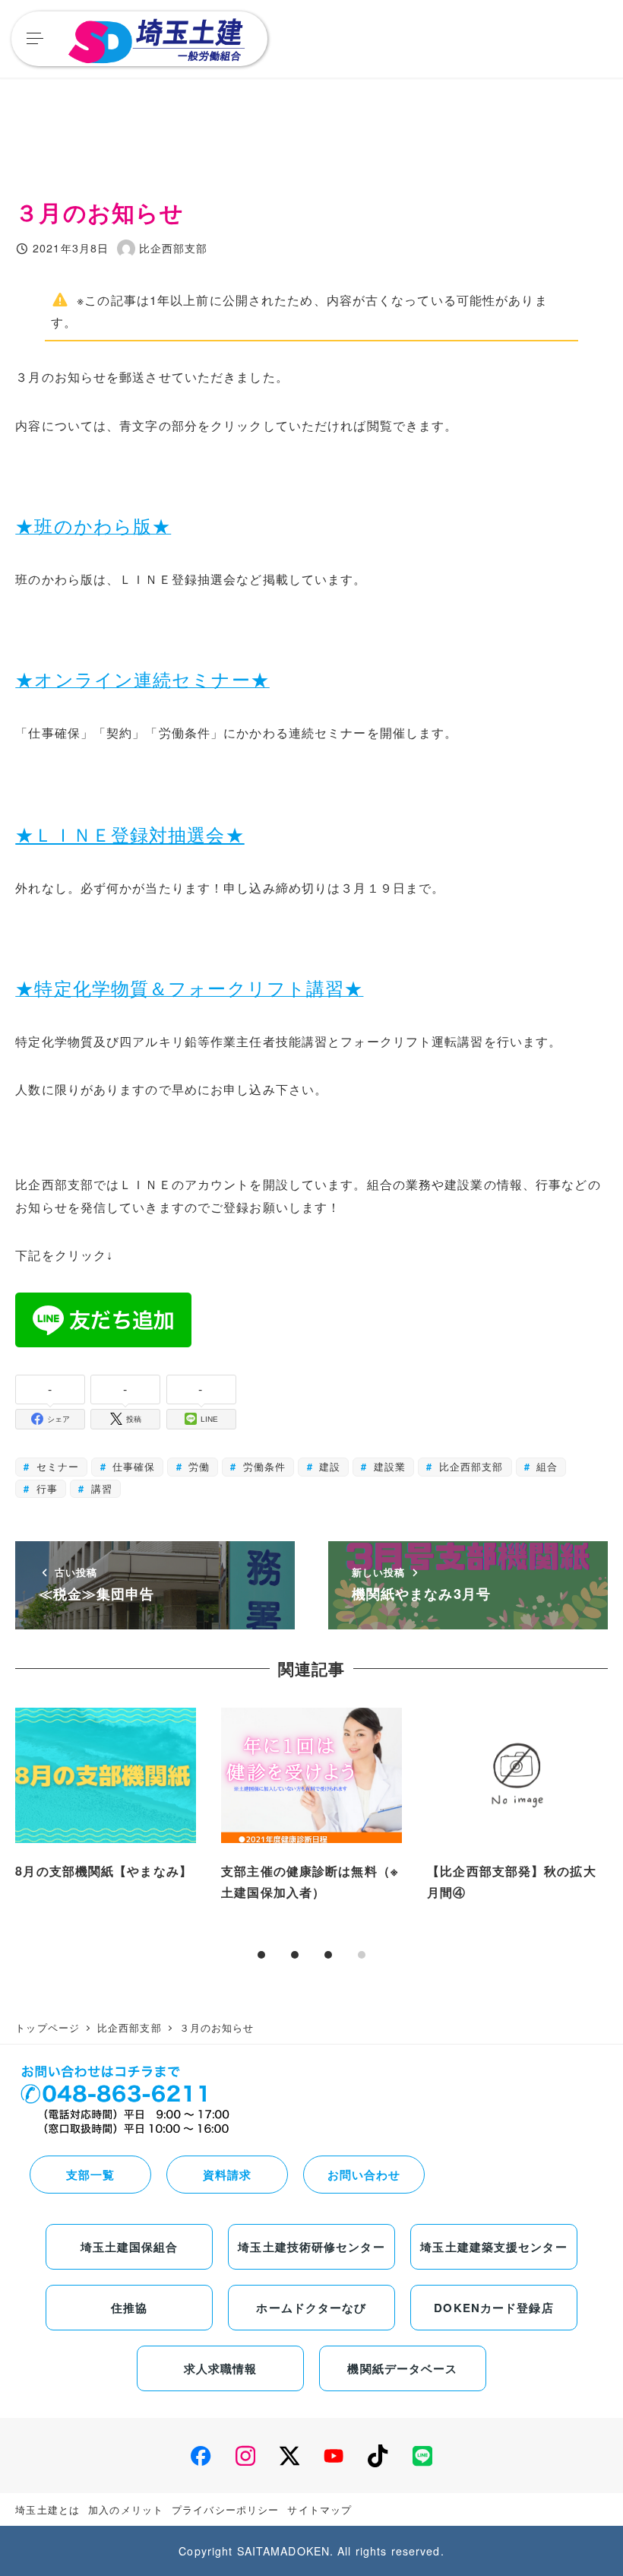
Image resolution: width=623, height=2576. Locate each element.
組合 (545, 1466)
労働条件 (263, 1466)
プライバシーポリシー (225, 2509)
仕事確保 (132, 1466)
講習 (99, 1488)
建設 (328, 1466)
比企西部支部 (470, 1466)
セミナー (56, 1466)
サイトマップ (319, 2509)
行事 (45, 1488)
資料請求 (227, 2175)
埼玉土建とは (47, 2509)
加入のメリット (126, 2509)
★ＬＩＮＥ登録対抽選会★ (130, 835)
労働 (197, 1466)
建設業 (388, 1466)
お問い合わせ (364, 2175)
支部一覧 (90, 2175)
